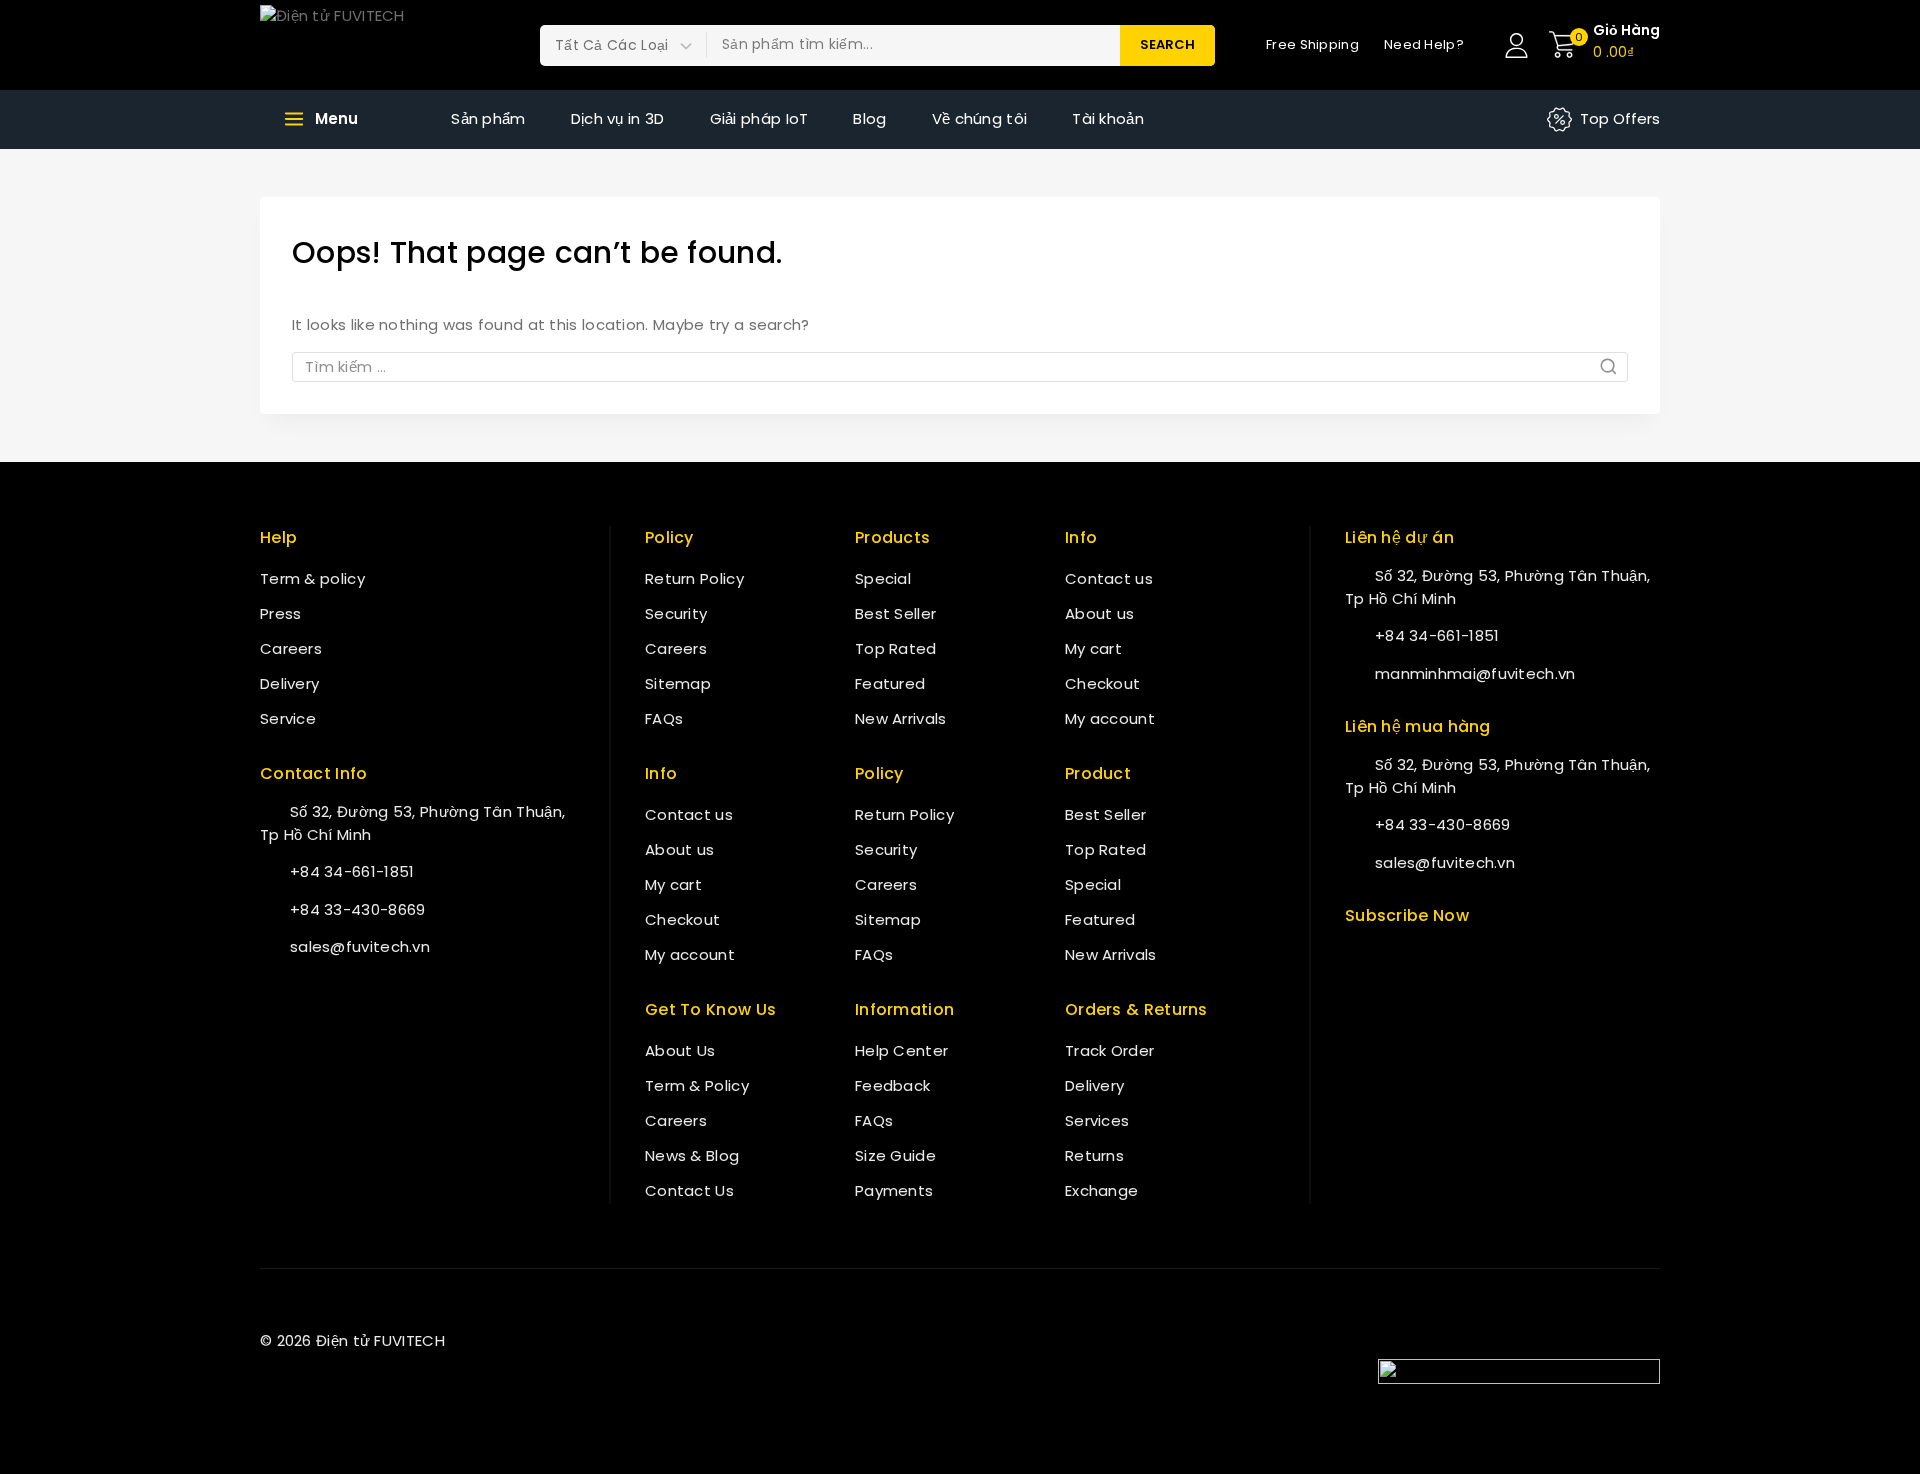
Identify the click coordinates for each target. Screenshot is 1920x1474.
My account (690, 954)
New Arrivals (901, 718)
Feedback (892, 1085)
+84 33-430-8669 (358, 909)
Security (676, 613)
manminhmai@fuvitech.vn (1475, 673)
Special (883, 578)
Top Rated (896, 648)
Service (288, 718)
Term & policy (312, 578)
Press (281, 613)
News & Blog (692, 1155)
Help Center (901, 1050)
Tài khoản (1108, 118)
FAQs (664, 718)
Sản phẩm (488, 118)
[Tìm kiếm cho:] (960, 366)
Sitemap (678, 683)
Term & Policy (697, 1085)
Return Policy (694, 578)
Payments (894, 1190)
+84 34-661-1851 (352, 871)
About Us (680, 1050)
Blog (869, 118)
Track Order (1109, 1050)
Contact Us (689, 1190)
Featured (890, 683)
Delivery (289, 683)
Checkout (682, 919)
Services (1097, 1120)
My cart (673, 884)
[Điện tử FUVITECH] (360, 45)
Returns (1094, 1155)
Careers (291, 648)
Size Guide (895, 1155)
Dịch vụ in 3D (618, 118)
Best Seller (895, 613)
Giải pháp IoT (759, 118)
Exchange (1101, 1190)
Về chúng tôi (980, 118)
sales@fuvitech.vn (360, 946)
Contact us (689, 814)
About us (679, 849)
